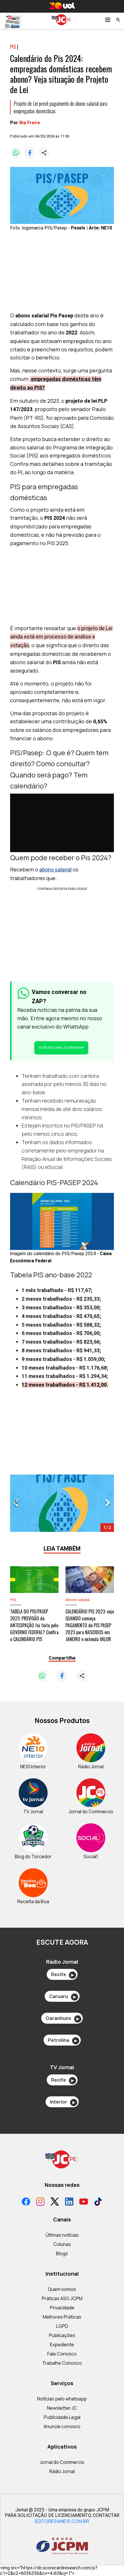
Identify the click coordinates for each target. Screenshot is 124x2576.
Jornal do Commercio (62, 2462)
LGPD (62, 2326)
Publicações (62, 2335)
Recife (62, 1974)
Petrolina (62, 2040)
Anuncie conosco (62, 2426)
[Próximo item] (108, 1503)
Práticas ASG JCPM (62, 2298)
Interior (62, 2102)
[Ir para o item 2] (14, 1503)
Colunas (62, 2244)
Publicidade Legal (62, 2417)
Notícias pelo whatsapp (62, 2399)
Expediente (62, 2345)
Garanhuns (62, 2018)
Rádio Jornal (62, 2471)
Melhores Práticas (62, 2317)
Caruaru (62, 1996)
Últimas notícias (62, 2235)
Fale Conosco (62, 2354)
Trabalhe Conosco (62, 2363)
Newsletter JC (62, 2408)
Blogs (62, 2253)
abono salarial (55, 870)
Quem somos (62, 2289)
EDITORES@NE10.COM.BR (62, 2521)
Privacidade (62, 2308)
